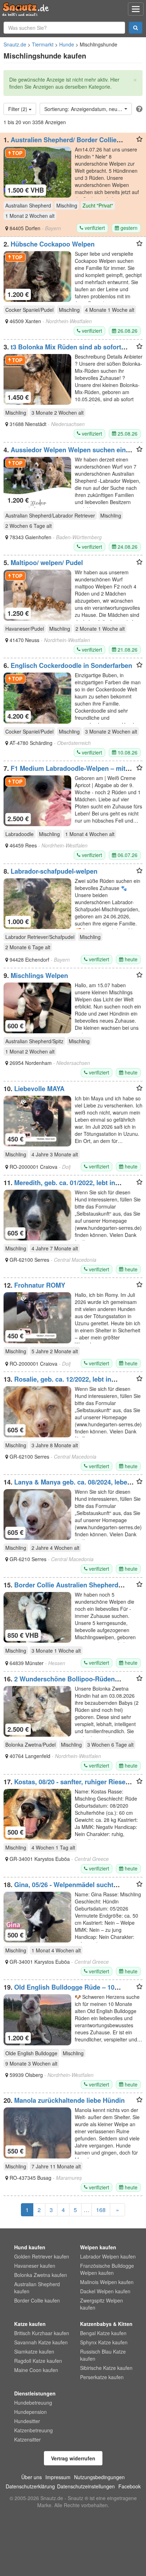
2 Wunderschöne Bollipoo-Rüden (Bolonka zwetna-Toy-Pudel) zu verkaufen (66, 1682)
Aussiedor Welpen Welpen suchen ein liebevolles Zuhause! (65, 453)
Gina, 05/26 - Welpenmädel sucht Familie (58, 1888)
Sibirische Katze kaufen (106, 2368)
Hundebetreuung (33, 2403)
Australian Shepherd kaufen (37, 2288)
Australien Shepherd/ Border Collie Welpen (60, 143)
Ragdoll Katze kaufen (38, 2361)
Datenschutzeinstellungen (86, 2486)
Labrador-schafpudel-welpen (54, 871)
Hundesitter (27, 2421)
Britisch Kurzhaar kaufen (42, 2333)
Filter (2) (18, 109)
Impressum (58, 2477)
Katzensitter (27, 2439)
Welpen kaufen (98, 2247)
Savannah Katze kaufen (41, 2342)
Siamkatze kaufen (34, 2351)
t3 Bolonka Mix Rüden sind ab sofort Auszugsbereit (62, 350)
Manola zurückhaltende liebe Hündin (69, 2100)
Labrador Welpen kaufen (108, 2256)
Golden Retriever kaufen (42, 2256)
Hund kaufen (30, 2247)
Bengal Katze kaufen (103, 2333)
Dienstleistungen (35, 2393)
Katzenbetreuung (33, 2430)
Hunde (67, 44)
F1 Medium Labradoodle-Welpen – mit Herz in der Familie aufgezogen (64, 772)
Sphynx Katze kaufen (104, 2342)
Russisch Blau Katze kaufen (103, 2355)
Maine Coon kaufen (36, 2370)
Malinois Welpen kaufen (107, 2282)
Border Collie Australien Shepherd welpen (61, 1588)
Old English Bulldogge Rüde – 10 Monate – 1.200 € (59, 1991)
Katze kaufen (30, 2324)
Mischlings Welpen (39, 975)
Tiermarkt (43, 44)
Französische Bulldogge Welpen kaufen (107, 2269)
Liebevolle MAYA (39, 1089)
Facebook (130, 2486)
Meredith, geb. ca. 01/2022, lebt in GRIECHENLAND (59, 1186)
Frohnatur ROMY (40, 1285)
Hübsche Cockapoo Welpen (53, 244)
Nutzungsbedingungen (99, 2477)
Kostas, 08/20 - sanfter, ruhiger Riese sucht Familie (64, 1785)
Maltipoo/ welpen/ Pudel (47, 563)
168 (101, 2210)
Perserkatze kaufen (102, 2377)
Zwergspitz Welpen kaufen (102, 2304)
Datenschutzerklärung (30, 2486)
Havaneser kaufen (35, 2266)
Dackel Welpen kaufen (105, 2291)
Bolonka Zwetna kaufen (41, 2275)
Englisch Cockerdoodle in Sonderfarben (71, 665)
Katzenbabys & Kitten (106, 2324)
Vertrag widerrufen (73, 2458)
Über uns (32, 2477)
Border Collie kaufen (37, 2300)
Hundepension (30, 2412)
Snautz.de (15, 44)
